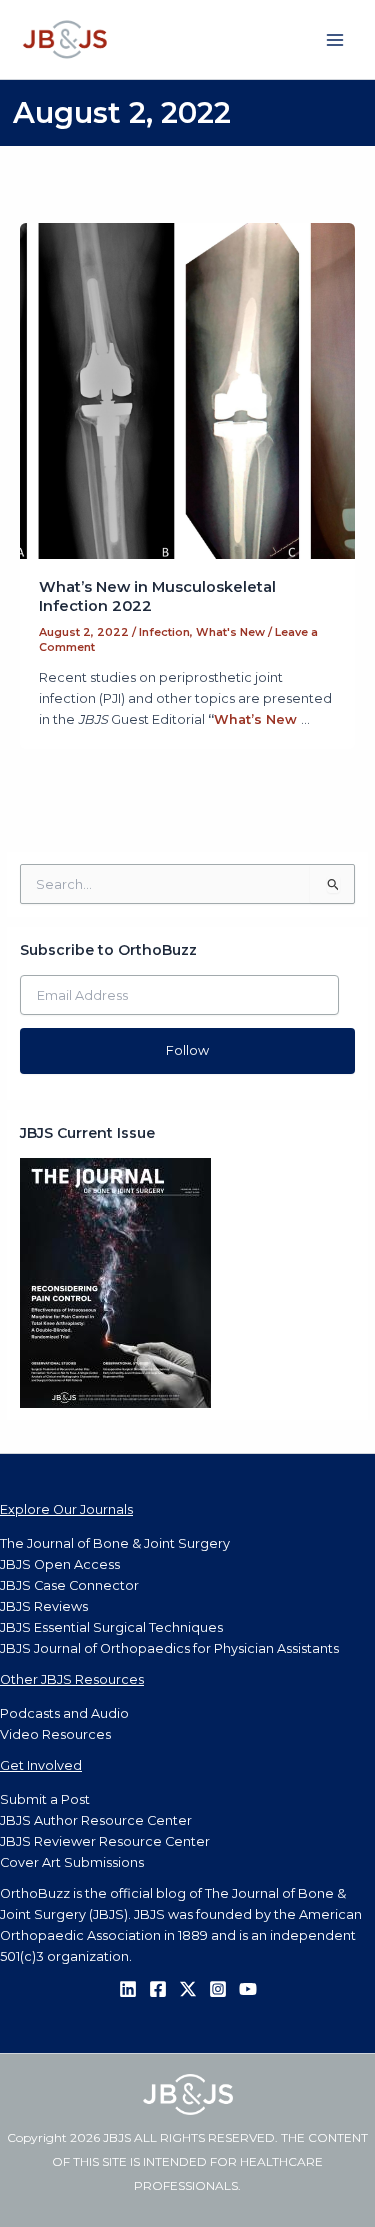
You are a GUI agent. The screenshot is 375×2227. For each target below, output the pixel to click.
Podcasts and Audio (64, 1713)
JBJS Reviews (44, 1606)
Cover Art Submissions (72, 1862)
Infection (164, 632)
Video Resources (55, 1734)
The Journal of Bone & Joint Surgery (115, 1543)
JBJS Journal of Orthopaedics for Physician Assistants (169, 1648)
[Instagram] (218, 1989)
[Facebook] (158, 1989)
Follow (187, 1050)
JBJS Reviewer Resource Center (105, 1841)
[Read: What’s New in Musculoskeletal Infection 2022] (188, 389)
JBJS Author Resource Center (96, 1820)
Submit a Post (45, 1799)
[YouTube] (248, 1989)
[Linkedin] (128, 1989)
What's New (230, 632)
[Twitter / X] (188, 1989)
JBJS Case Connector (69, 1585)
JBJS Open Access (60, 1564)
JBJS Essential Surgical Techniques (111, 1627)
